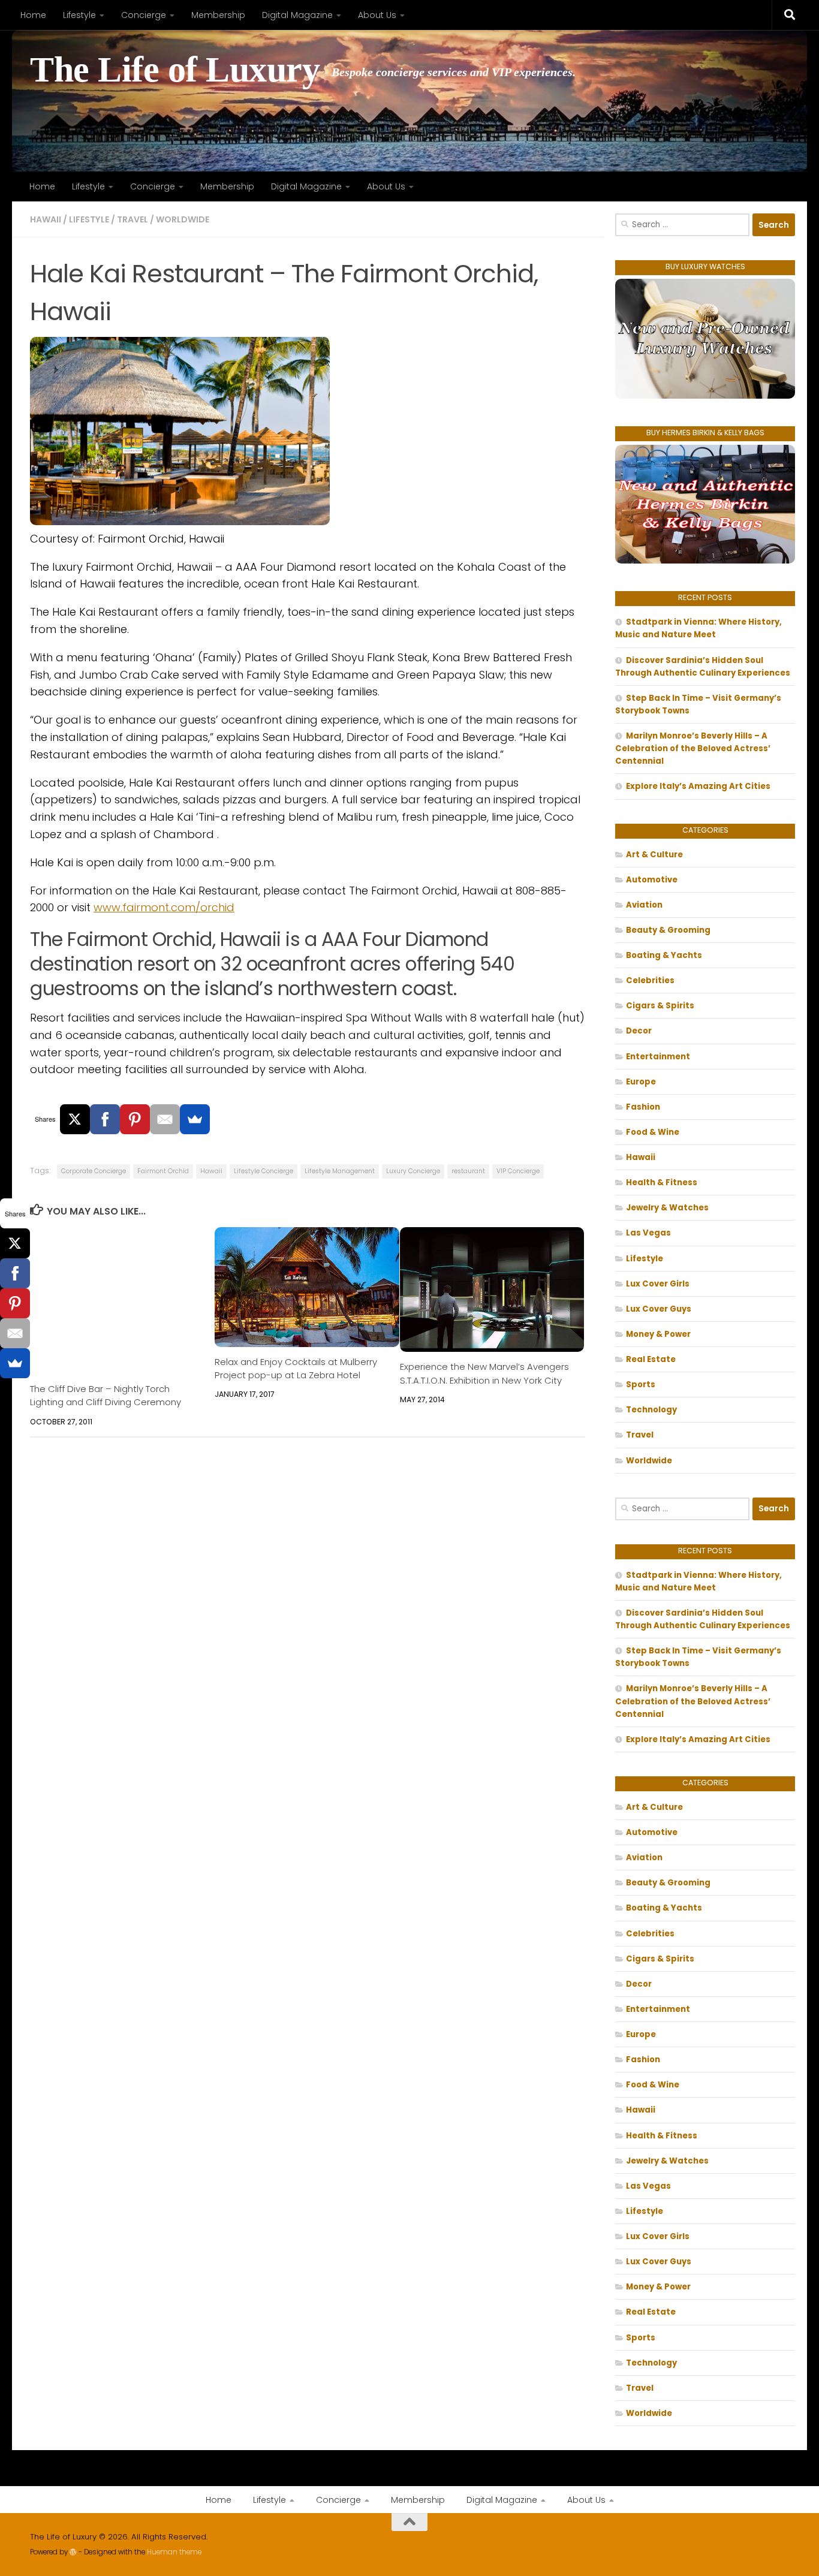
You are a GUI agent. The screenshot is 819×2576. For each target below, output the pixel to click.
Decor (639, 1031)
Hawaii (46, 219)
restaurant (468, 1171)
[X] (75, 1119)
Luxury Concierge (413, 1171)
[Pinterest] (135, 1119)
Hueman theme (174, 2552)
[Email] (165, 1119)
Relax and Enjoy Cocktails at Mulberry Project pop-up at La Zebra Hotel (296, 1368)
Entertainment (658, 1057)
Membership (218, 15)
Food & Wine (653, 1132)
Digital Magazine (297, 15)
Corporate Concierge (94, 1171)
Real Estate (651, 1359)
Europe (641, 1082)
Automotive (652, 880)
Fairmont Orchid (163, 1171)
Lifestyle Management (340, 1171)
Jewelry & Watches (667, 1208)
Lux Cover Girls (658, 1284)
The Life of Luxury (175, 70)
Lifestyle (79, 15)
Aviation (644, 905)
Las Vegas (648, 1233)
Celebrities (650, 980)
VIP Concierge (518, 1171)
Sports (641, 1385)
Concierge (144, 15)
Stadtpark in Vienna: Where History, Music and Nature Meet (698, 628)
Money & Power (658, 1334)
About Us (377, 15)
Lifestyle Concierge (264, 1171)
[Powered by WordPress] (73, 2552)
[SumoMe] (195, 1119)
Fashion (643, 1107)
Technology (651, 1410)
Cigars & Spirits (660, 1006)
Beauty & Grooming (668, 930)
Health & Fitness (662, 1182)
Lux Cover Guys (659, 1309)
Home (33, 15)
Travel (133, 219)
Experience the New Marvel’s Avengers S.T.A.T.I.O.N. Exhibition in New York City (484, 1373)
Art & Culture (654, 855)
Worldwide (183, 219)
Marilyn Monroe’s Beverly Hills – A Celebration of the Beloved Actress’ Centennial (693, 748)
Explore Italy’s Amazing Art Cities (698, 786)
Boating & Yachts (664, 955)
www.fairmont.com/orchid (164, 907)
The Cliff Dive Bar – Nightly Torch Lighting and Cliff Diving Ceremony (106, 1395)
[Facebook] (105, 1119)
